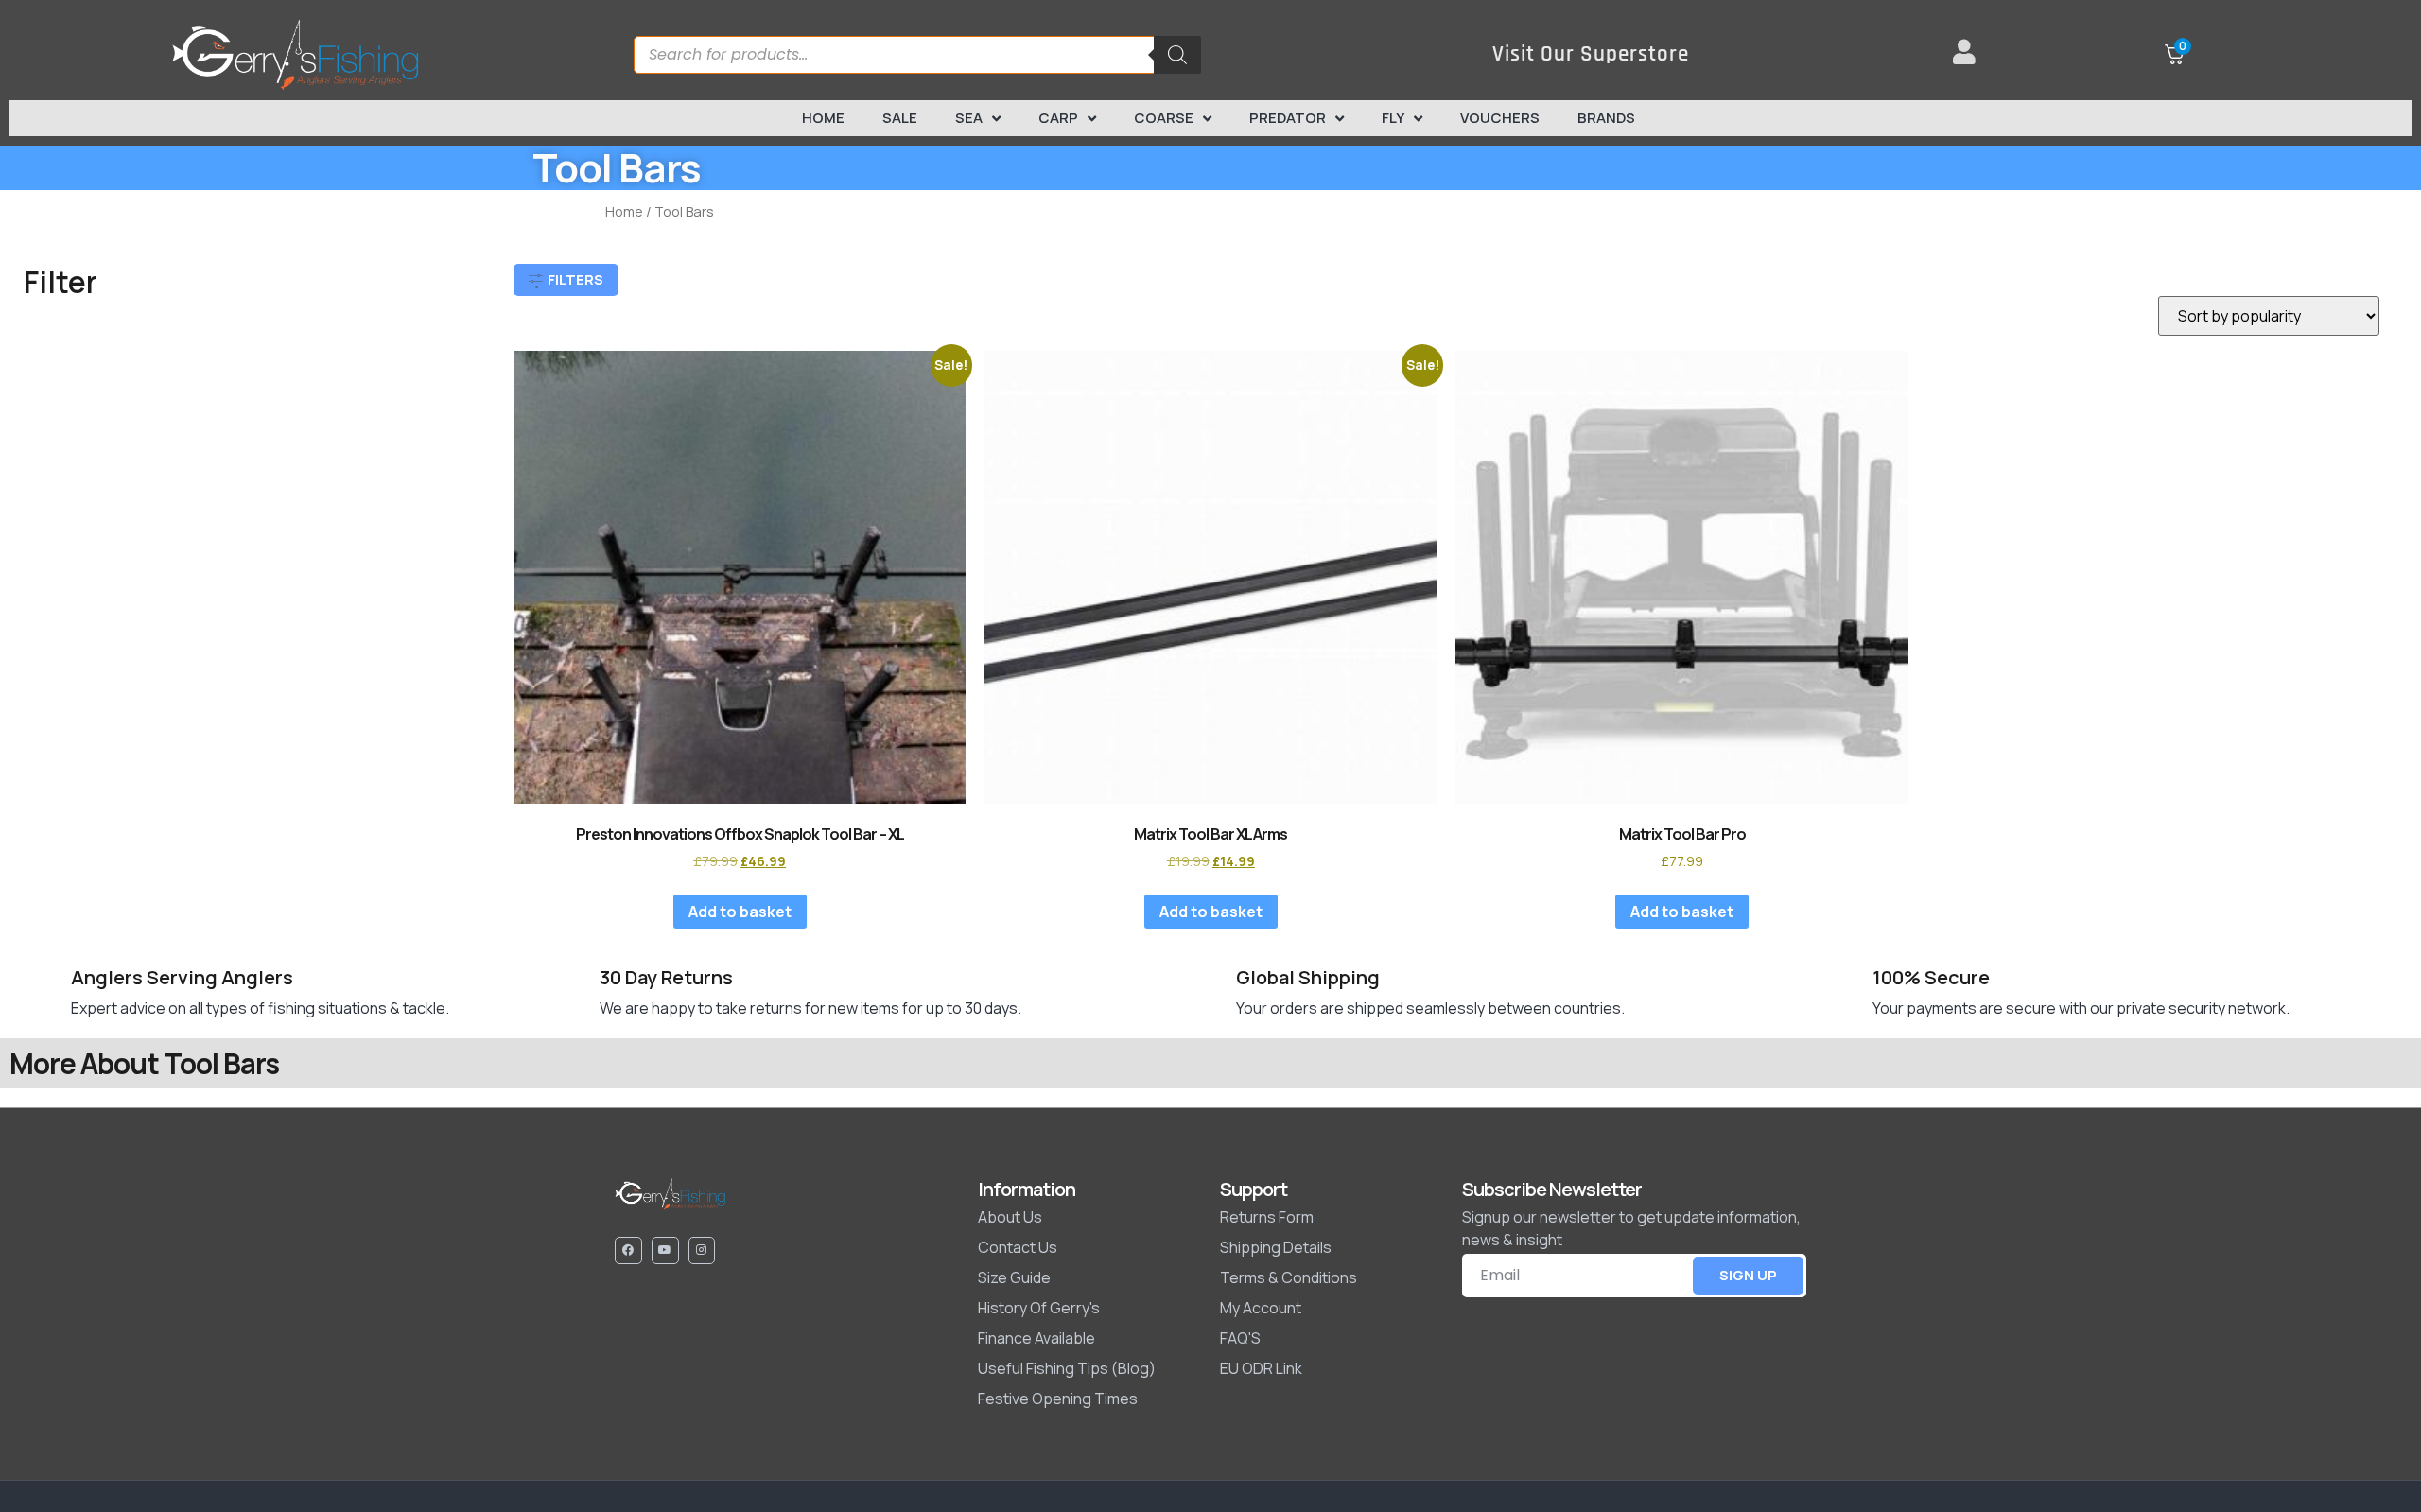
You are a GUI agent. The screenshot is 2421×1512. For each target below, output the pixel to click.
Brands (1606, 118)
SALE (900, 118)
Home (823, 118)
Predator (1288, 118)
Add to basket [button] (740, 912)
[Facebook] (628, 1251)
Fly (1393, 118)
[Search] (1177, 55)
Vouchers (1500, 118)
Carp (1058, 118)
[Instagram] (702, 1251)
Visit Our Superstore (1591, 54)
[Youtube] (665, 1251)
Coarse (1164, 118)
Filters (574, 279)
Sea (969, 118)
